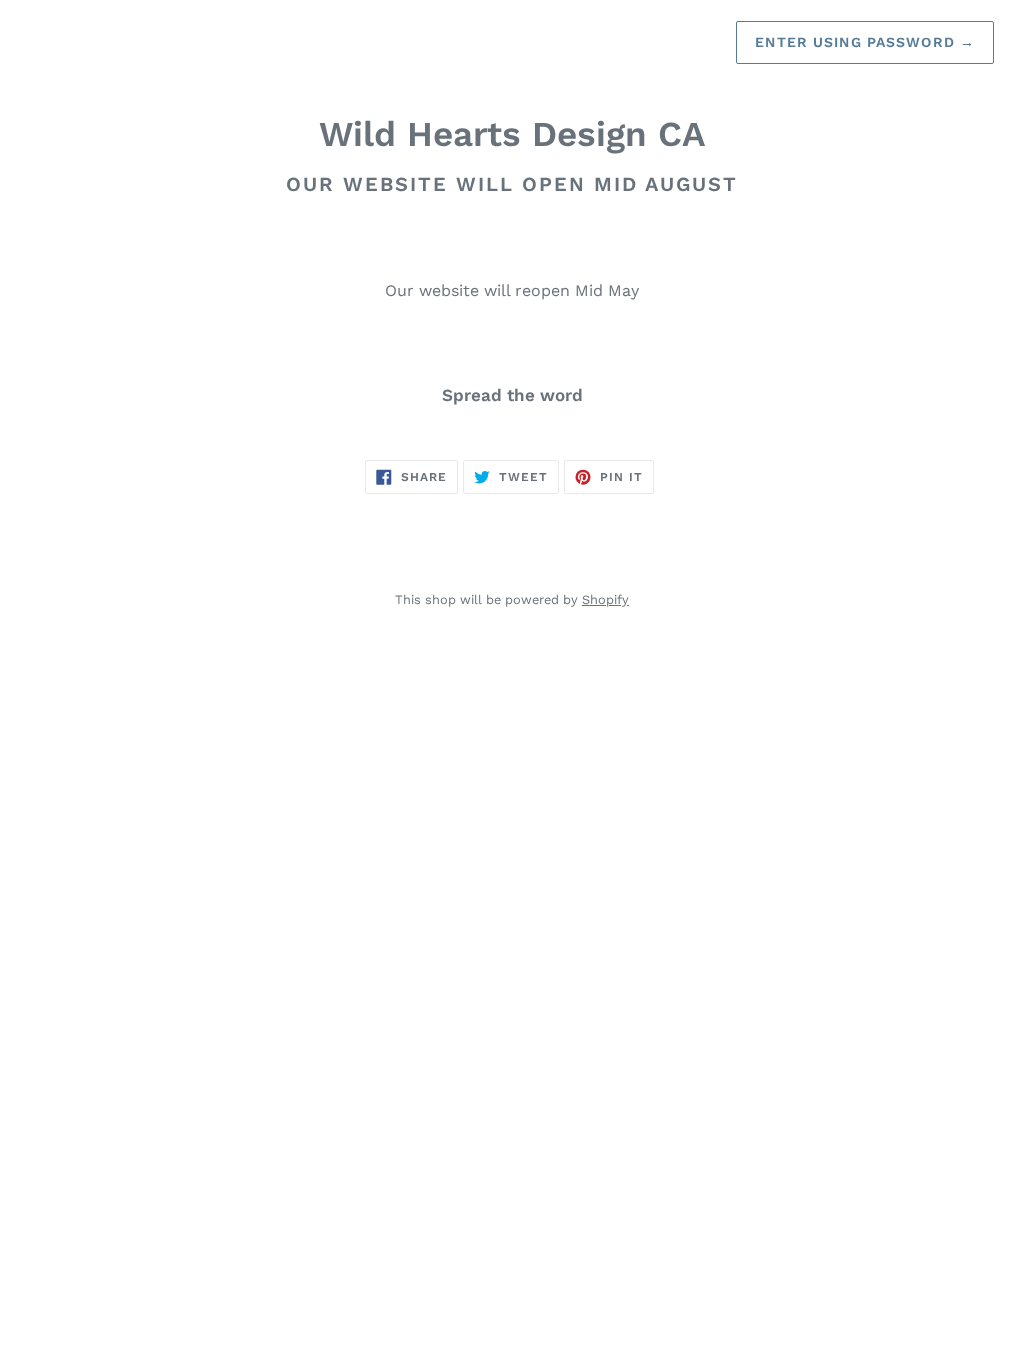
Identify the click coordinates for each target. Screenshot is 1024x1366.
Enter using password (865, 42)
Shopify (605, 599)
